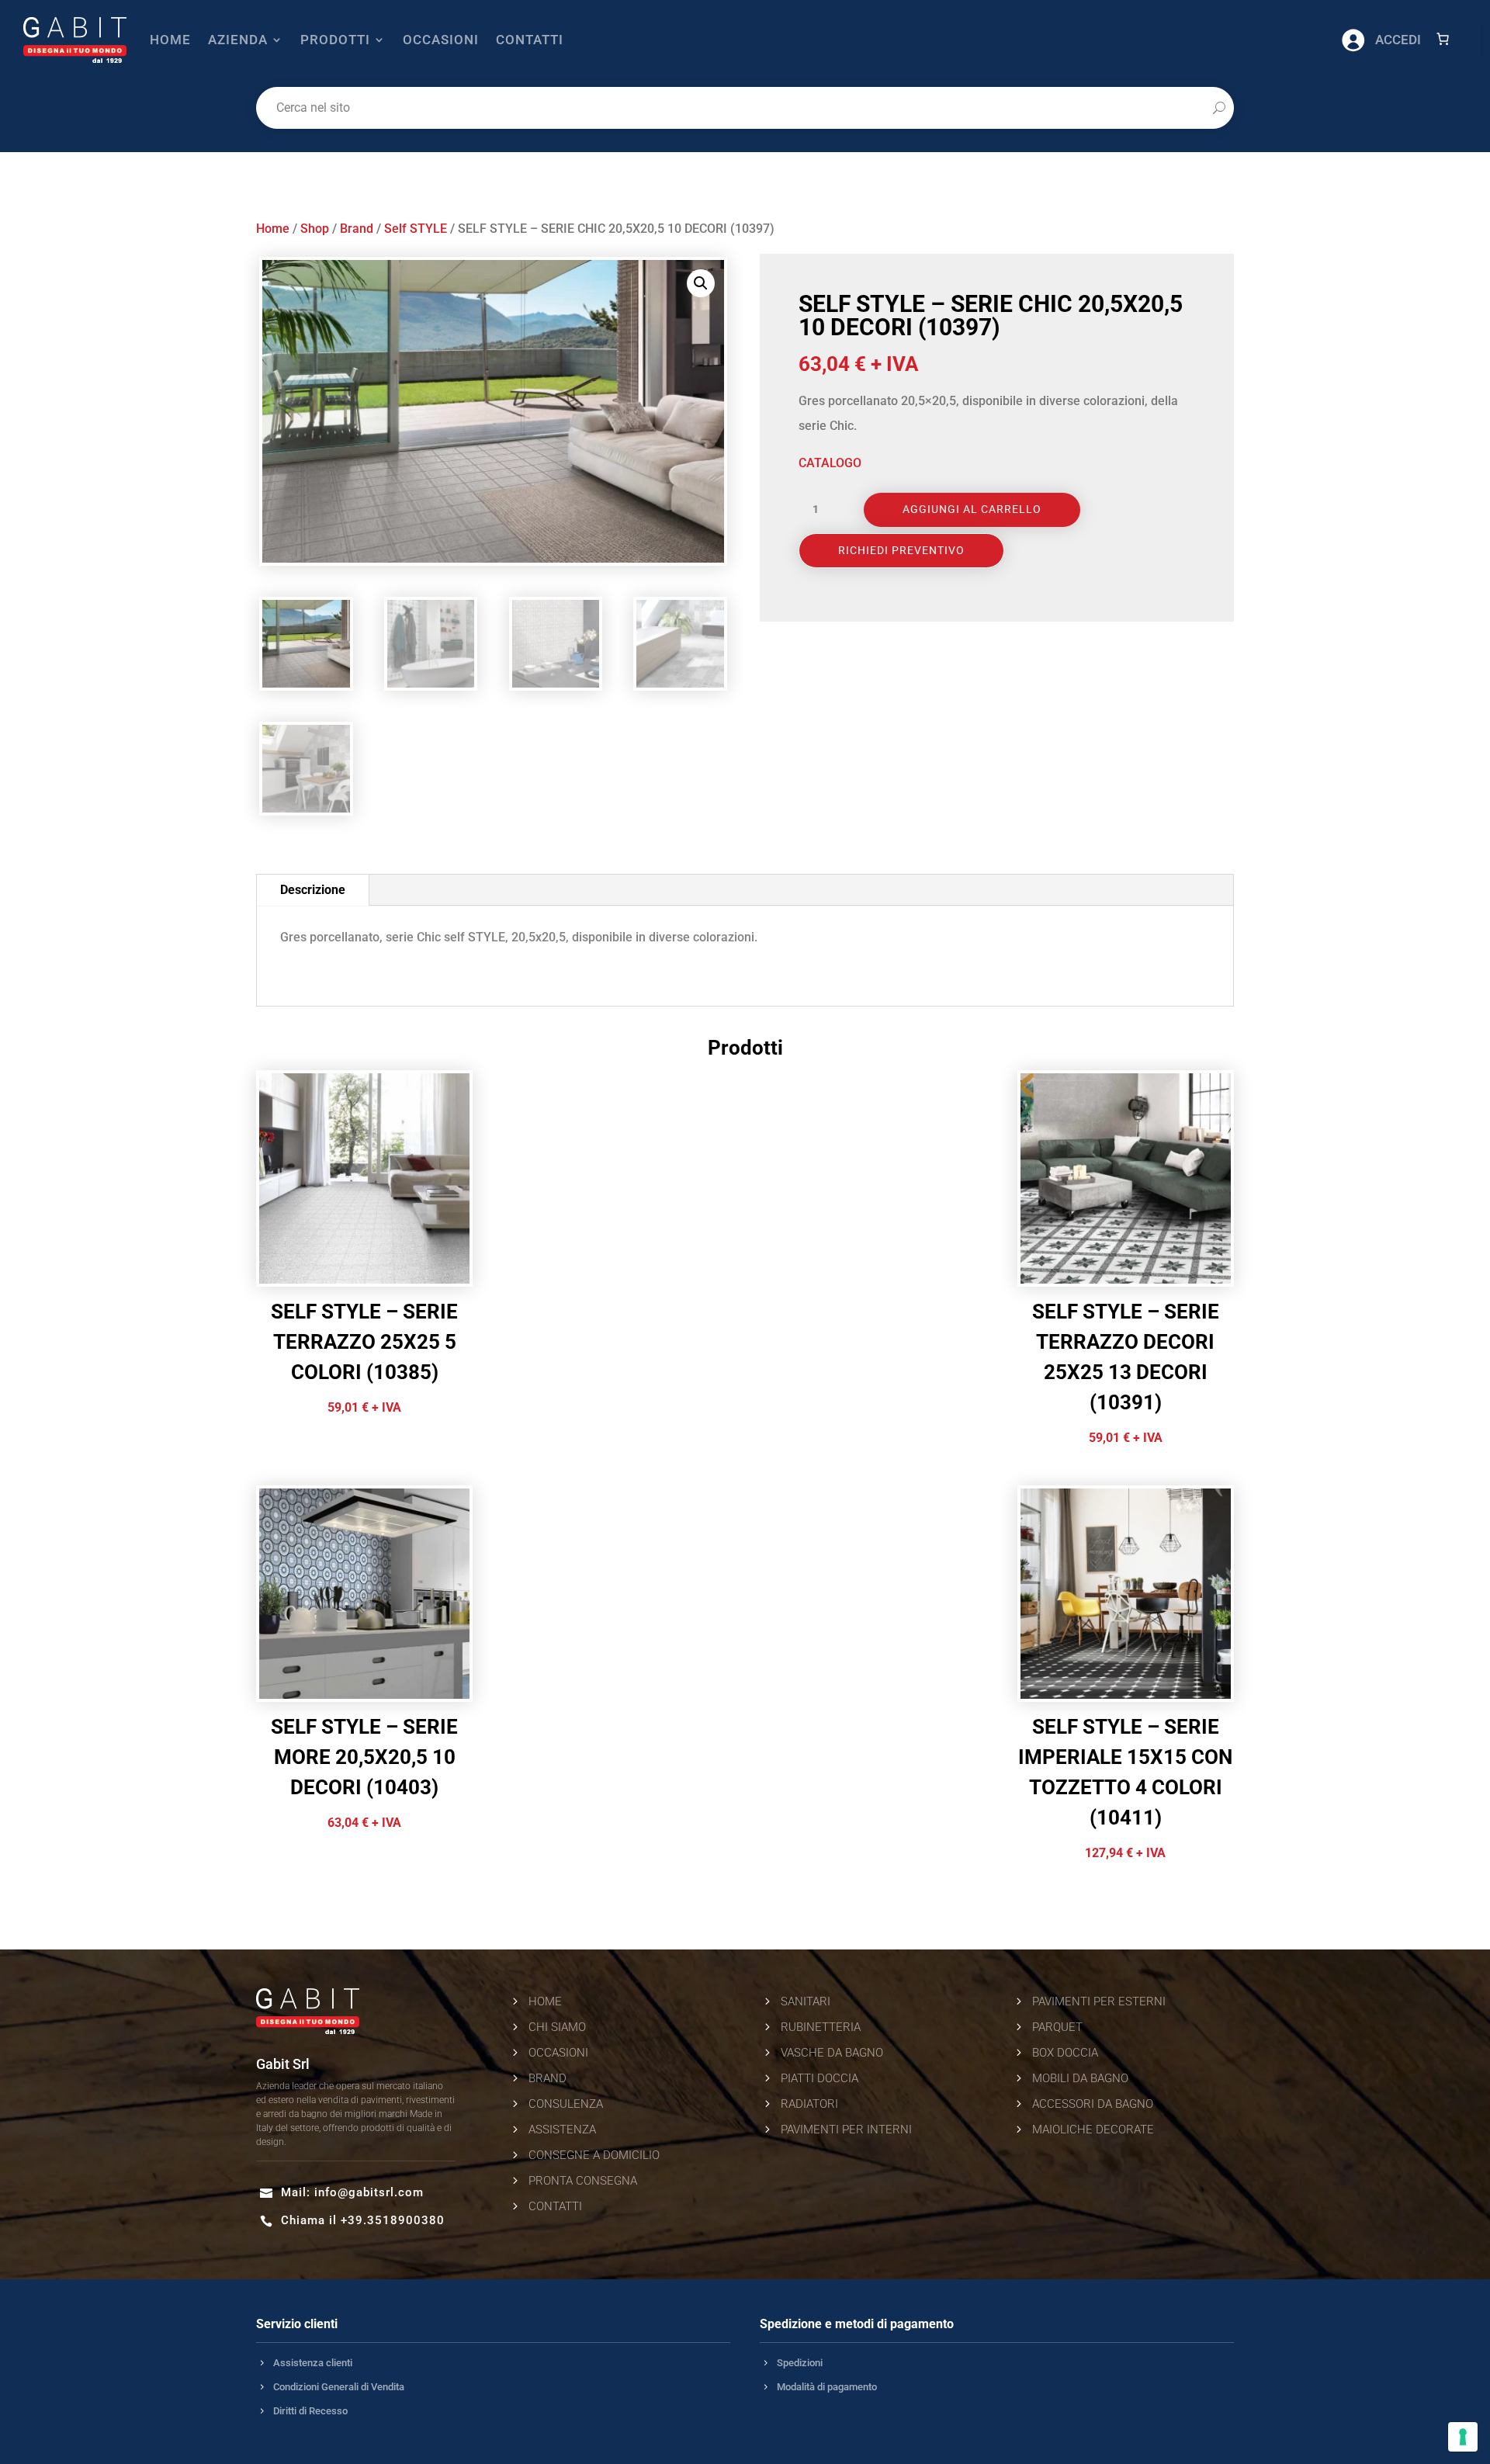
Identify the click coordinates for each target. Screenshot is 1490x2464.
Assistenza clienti (313, 2363)
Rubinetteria (821, 2027)
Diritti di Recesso (310, 2411)
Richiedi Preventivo (901, 550)
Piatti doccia (819, 2078)
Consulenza (566, 2104)
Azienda (238, 40)
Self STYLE (416, 229)
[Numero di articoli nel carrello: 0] (1443, 39)
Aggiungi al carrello (972, 509)
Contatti (530, 40)
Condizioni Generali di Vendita (339, 2387)
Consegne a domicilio (594, 2155)
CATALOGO (830, 463)
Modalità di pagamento (827, 2387)
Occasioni (441, 40)
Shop (315, 229)
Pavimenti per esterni (1099, 2001)
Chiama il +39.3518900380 (363, 2220)
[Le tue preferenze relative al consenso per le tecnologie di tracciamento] (1463, 2437)
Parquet (1057, 2027)
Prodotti (335, 40)
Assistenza (562, 2130)
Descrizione (313, 890)
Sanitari (806, 2001)
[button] (701, 283)
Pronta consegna (583, 2181)
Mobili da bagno (1080, 2078)
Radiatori (809, 2104)
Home (170, 40)
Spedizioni (800, 2363)
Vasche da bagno (832, 2053)
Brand (357, 229)
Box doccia (1065, 2053)
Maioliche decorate (1093, 2130)
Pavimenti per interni (846, 2130)
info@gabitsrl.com (369, 2192)
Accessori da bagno (1093, 2104)
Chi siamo (557, 2027)
